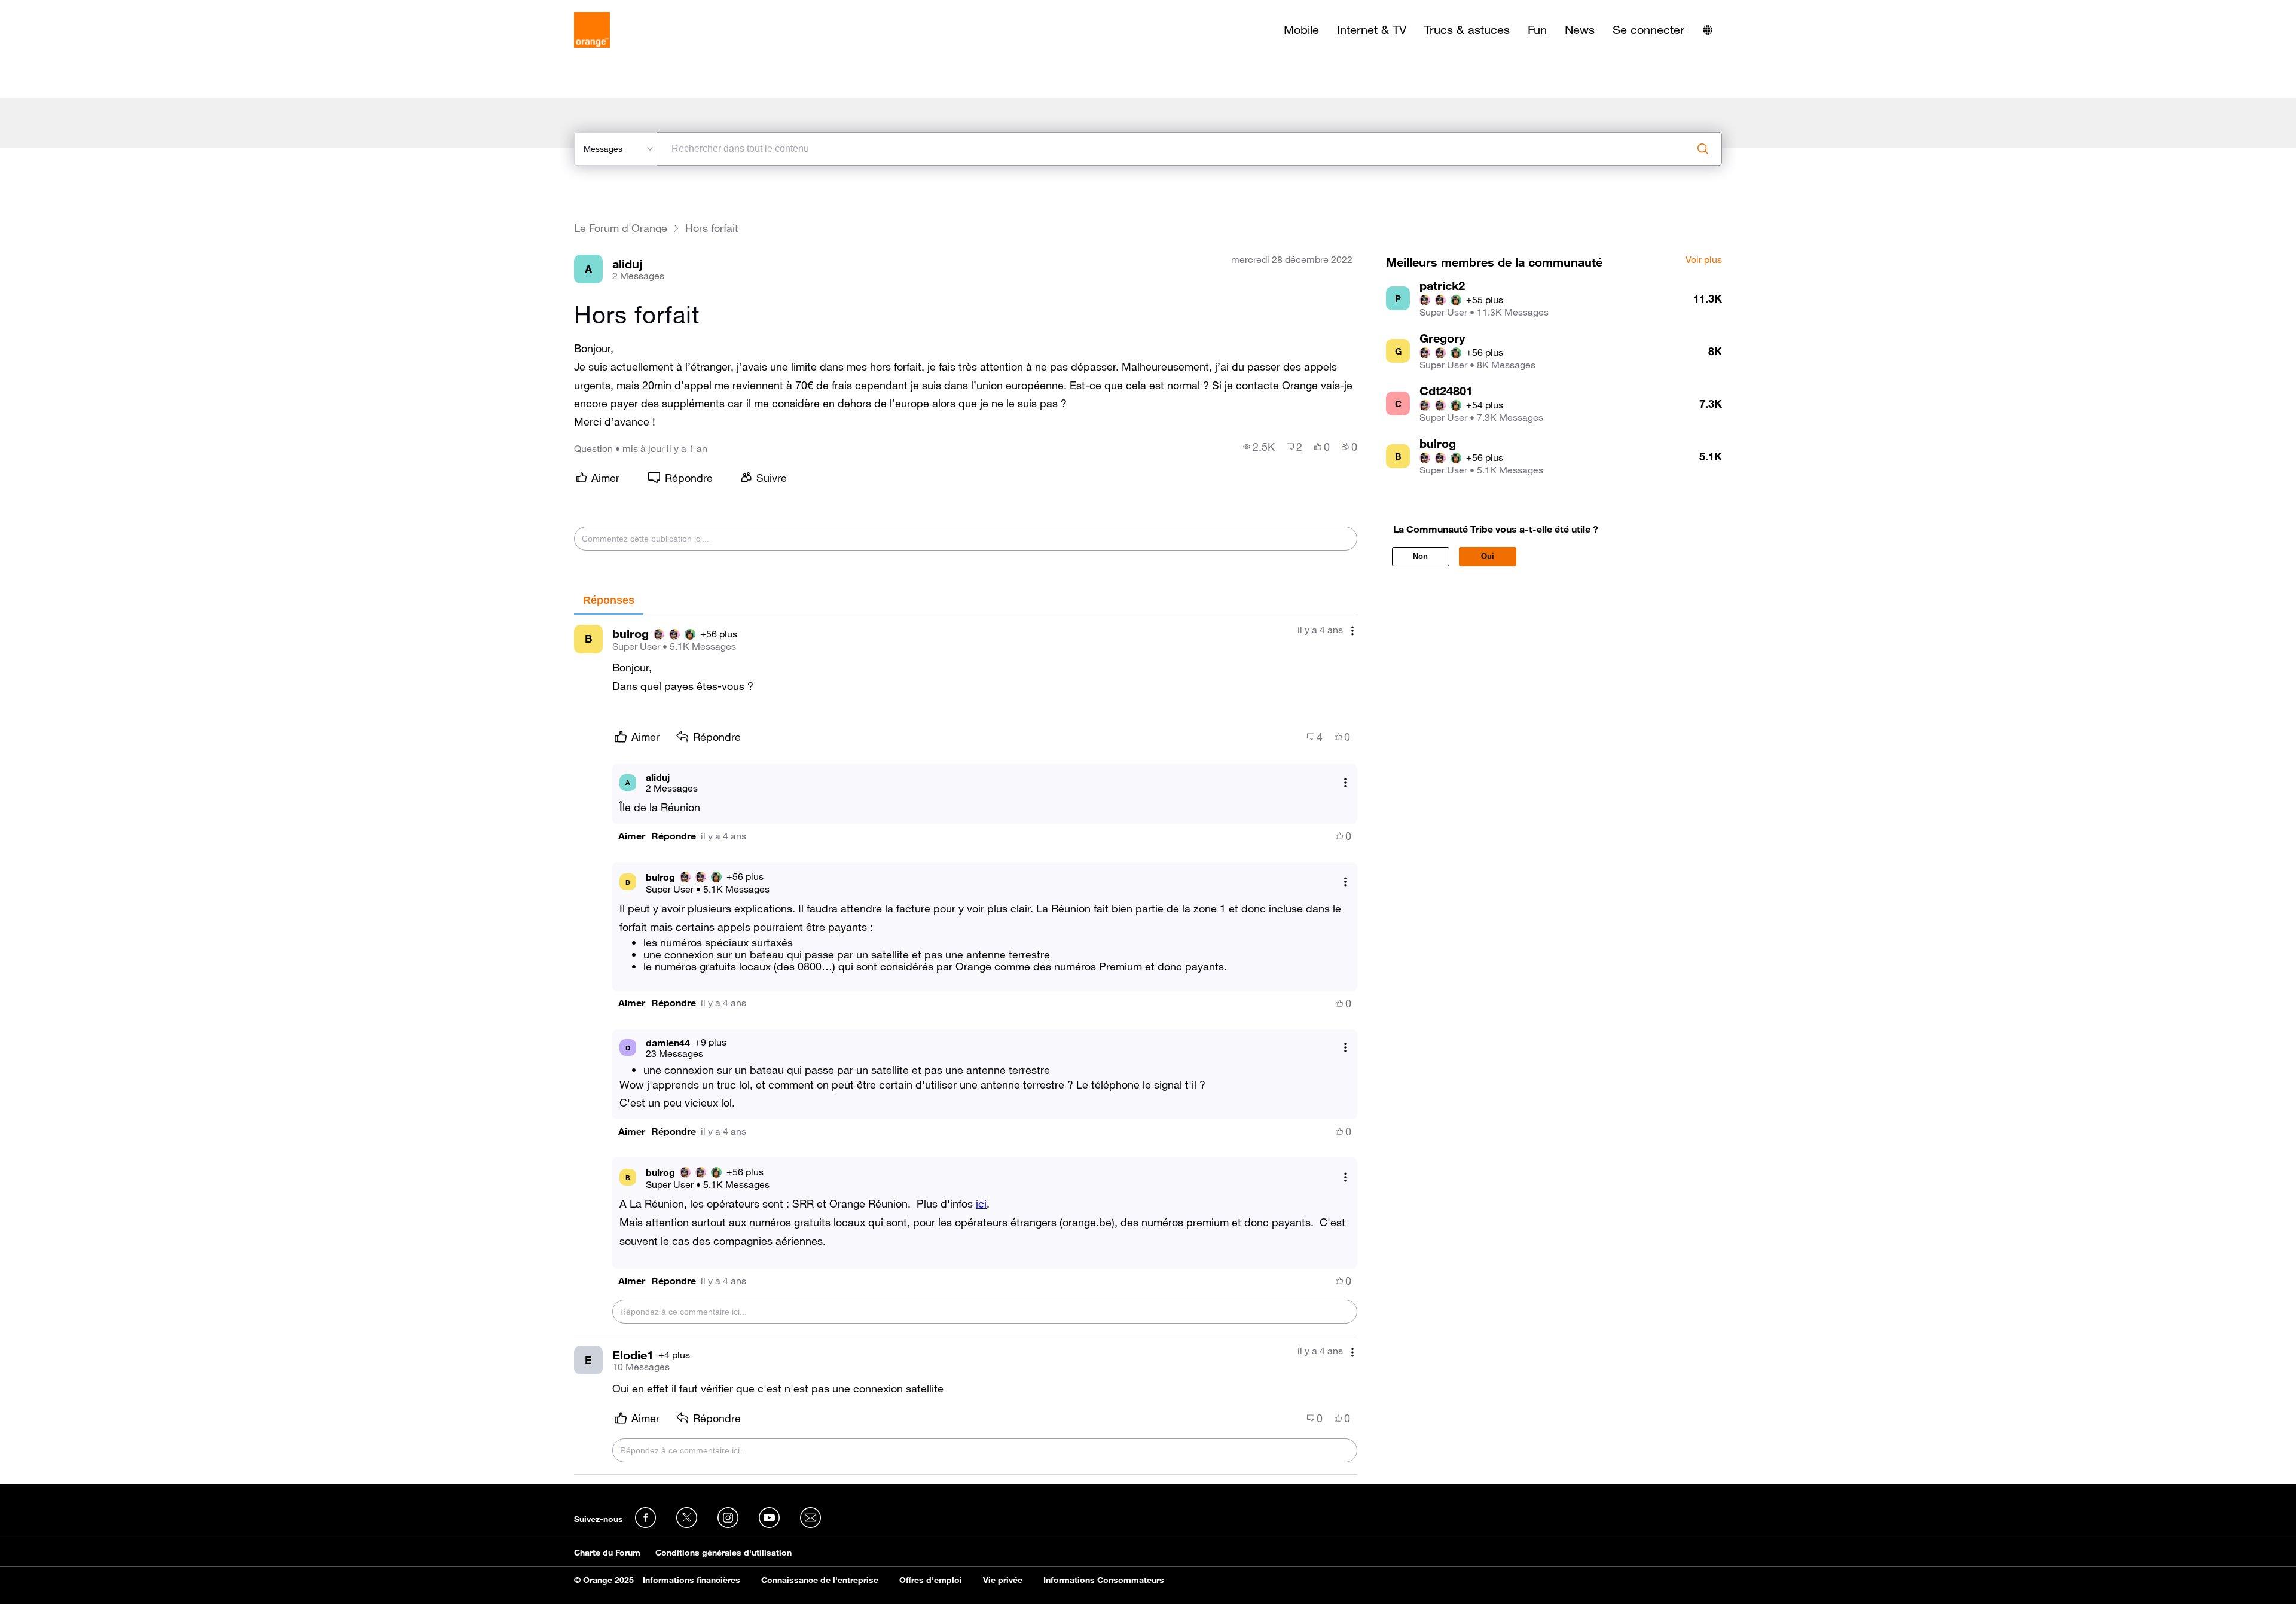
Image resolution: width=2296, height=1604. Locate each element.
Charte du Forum (607, 1553)
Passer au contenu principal (64, 9)
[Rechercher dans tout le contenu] (1703, 149)
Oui (1488, 556)
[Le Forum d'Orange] (592, 30)
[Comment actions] (1352, 631)
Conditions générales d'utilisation (723, 1553)
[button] (632, 836)
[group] (1259, 447)
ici (981, 1203)
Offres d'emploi (931, 1580)
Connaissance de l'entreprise (820, 1580)
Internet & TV (1372, 30)
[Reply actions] (1345, 782)
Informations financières (691, 1580)
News (1580, 30)
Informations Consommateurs (1104, 1580)
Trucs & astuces (1467, 30)
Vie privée (1003, 1580)
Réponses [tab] (609, 600)
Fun (1537, 30)
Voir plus (1704, 260)
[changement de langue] (1708, 30)
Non (1420, 556)
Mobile (1301, 30)
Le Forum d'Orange (621, 228)
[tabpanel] (966, 1045)
